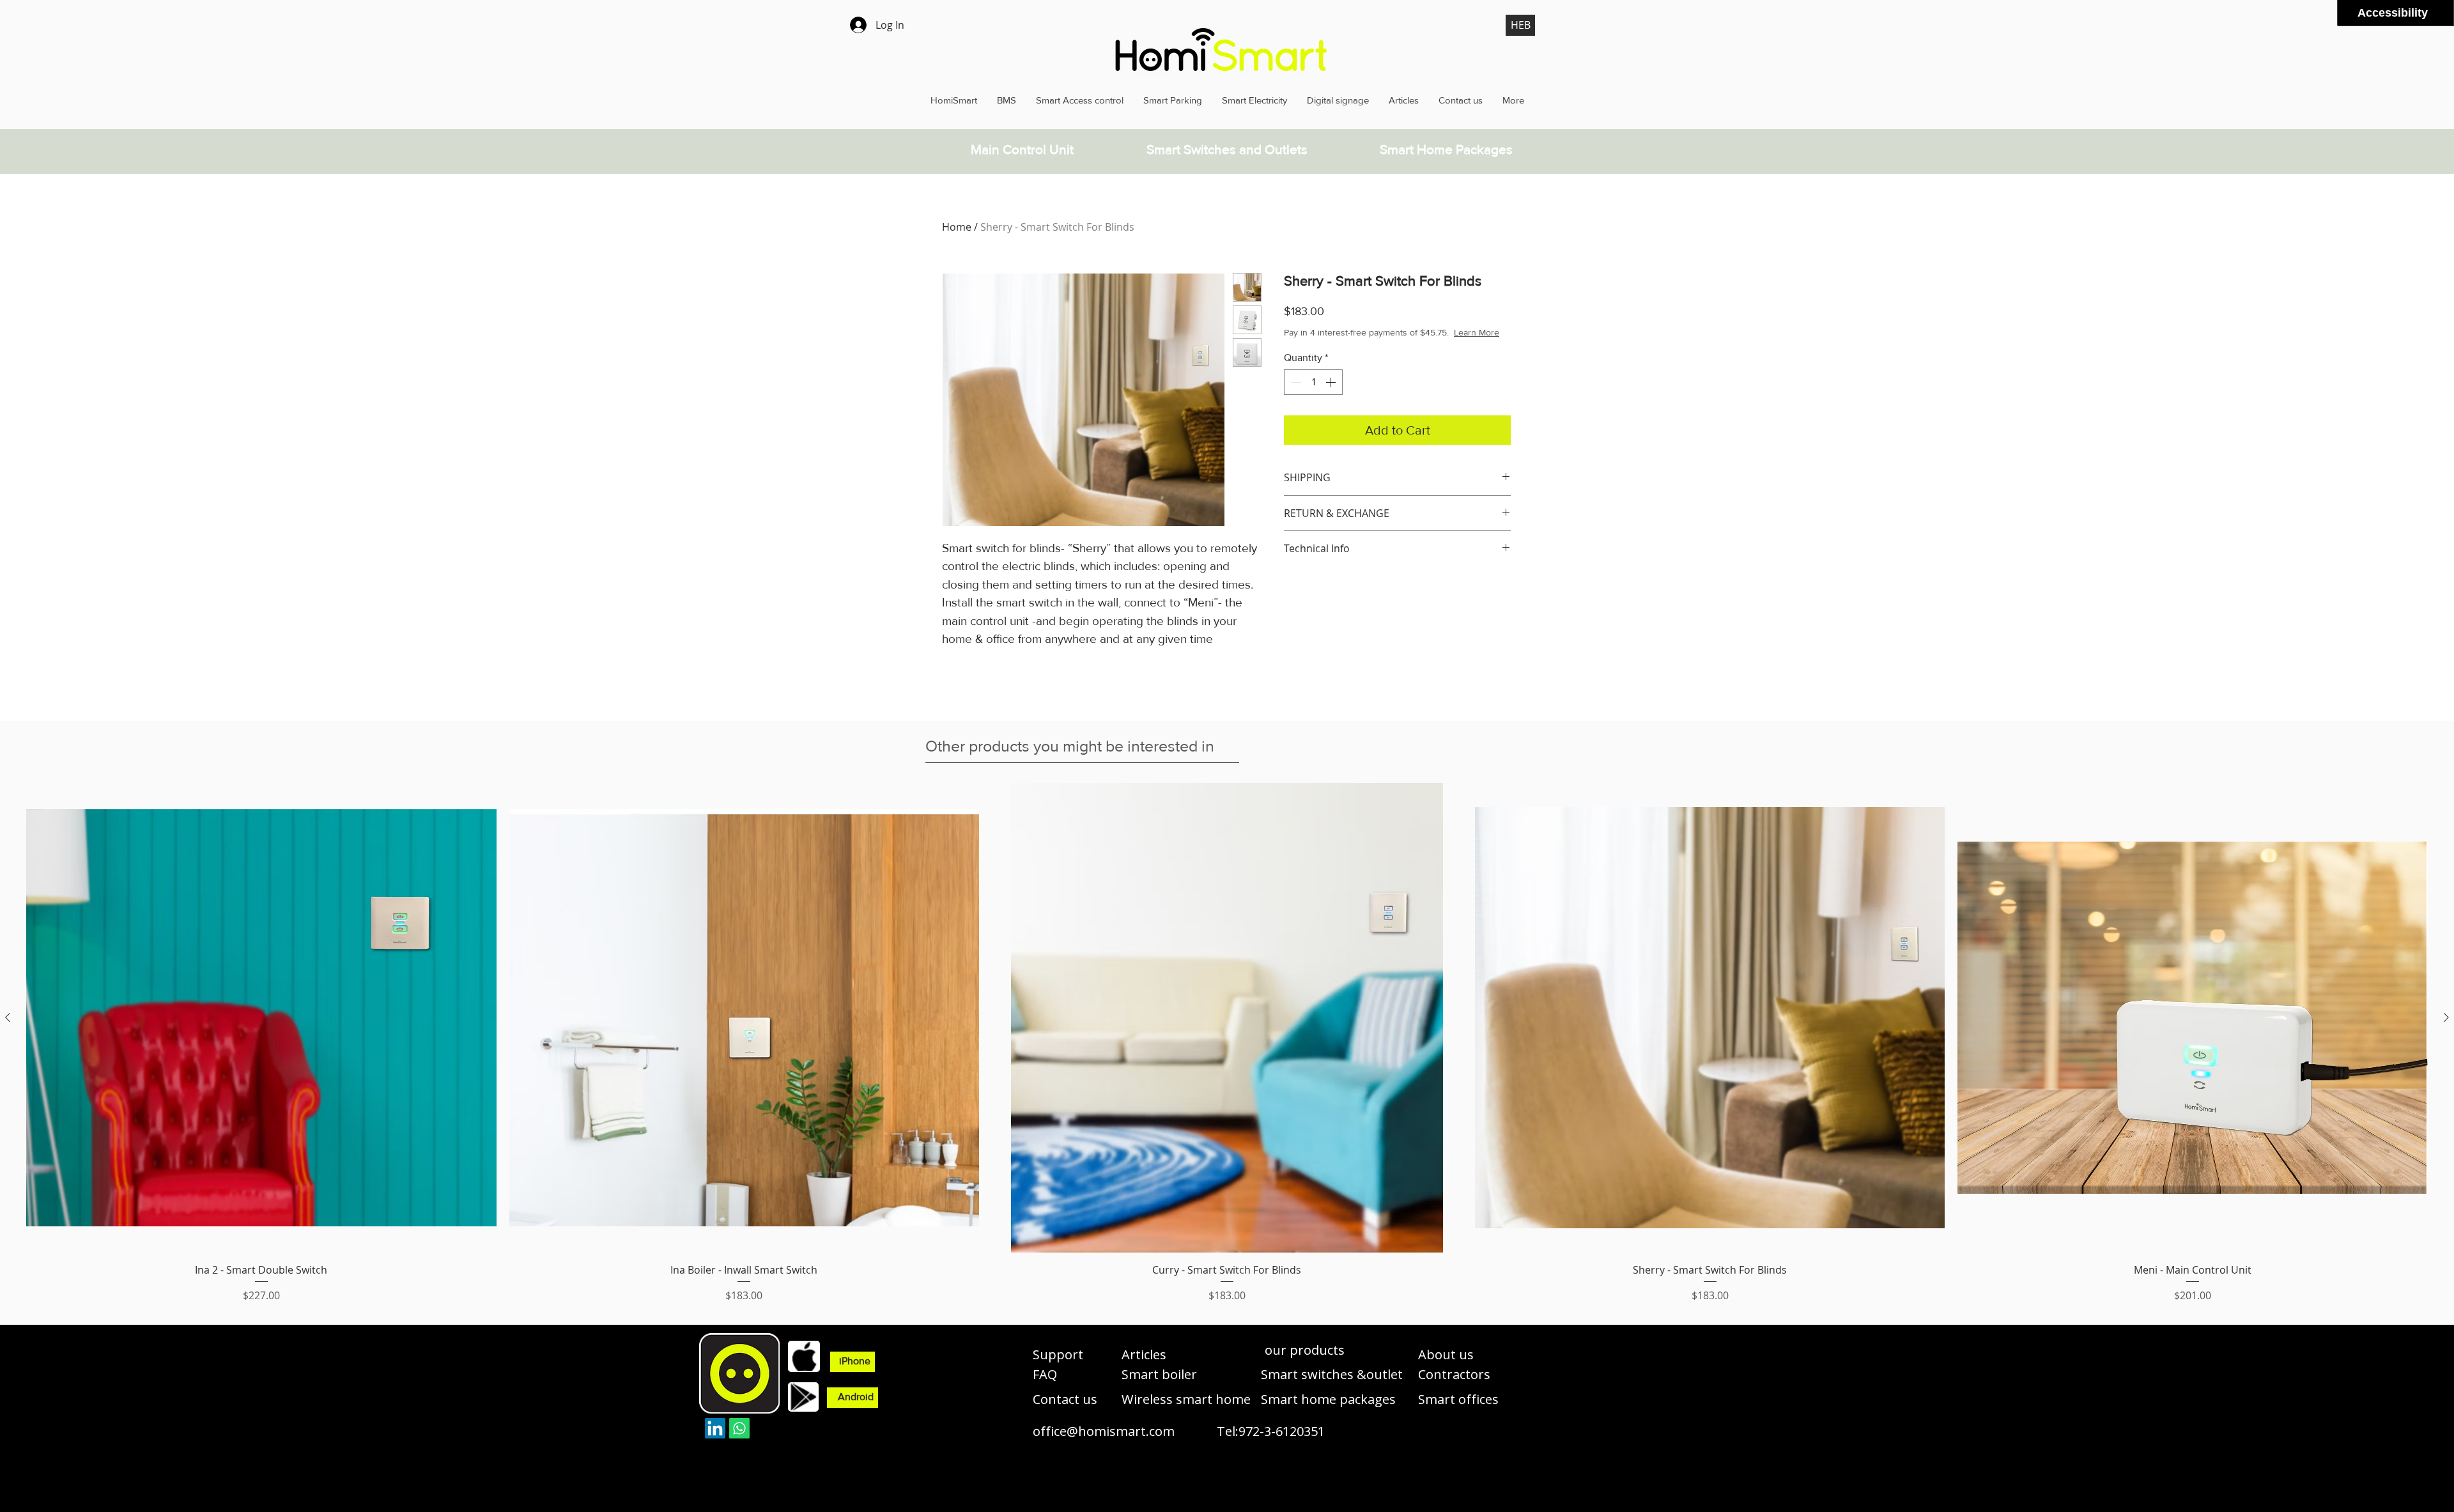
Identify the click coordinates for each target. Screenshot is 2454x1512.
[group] (1227, 1043)
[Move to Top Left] (2438, 10)
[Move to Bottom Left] (2438, 17)
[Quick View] (261, 1018)
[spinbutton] (1313, 395)
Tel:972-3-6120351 (1271, 1431)
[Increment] (1332, 395)
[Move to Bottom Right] (2445, 17)
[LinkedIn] (715, 1428)
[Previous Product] (8, 1017)
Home (957, 227)
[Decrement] (1295, 395)
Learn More (1386, 345)
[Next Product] (2446, 1017)
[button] (1301, 1350)
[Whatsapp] (739, 1428)
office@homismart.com (1104, 1431)
